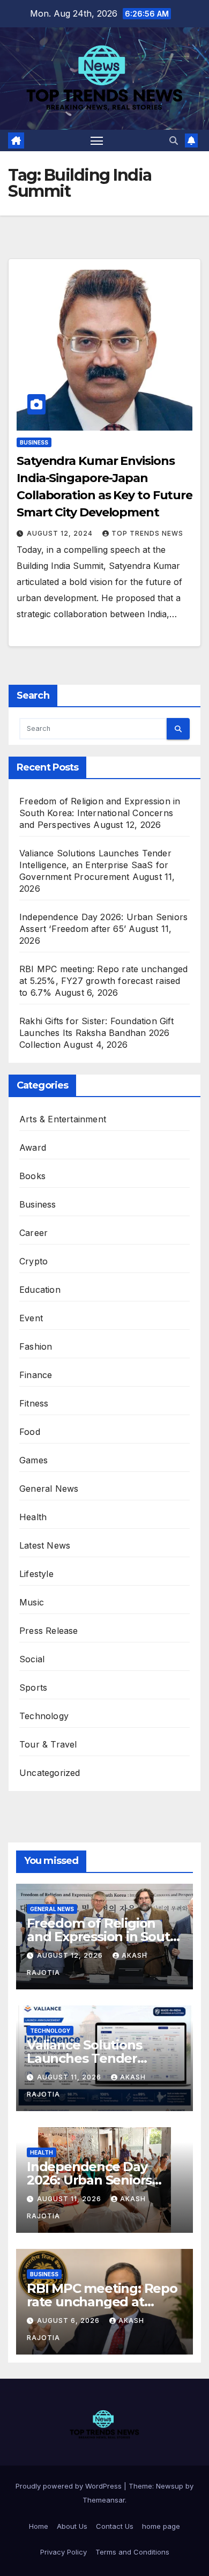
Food (30, 1432)
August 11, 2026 (70, 2077)
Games (33, 1460)
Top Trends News (147, 533)
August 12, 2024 (61, 533)
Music (32, 1602)
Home (39, 2526)
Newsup (170, 2486)
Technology (44, 1716)
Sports (33, 1687)
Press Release (49, 1631)
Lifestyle (36, 1574)
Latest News (45, 1545)
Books (32, 1176)
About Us (72, 2526)
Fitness (34, 1403)
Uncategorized (50, 1773)
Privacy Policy (64, 2552)
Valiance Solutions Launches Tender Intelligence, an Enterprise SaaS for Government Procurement (95, 865)
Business (34, 442)
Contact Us (115, 2526)
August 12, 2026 (71, 1955)
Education (40, 1290)
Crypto (33, 1261)
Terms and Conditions (132, 2552)
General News (49, 1489)
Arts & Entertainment (63, 1119)
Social (32, 1659)
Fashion (36, 1346)
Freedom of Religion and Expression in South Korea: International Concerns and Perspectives (100, 813)
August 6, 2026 (69, 2320)
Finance (36, 1375)
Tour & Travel (48, 1744)
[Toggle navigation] (97, 140)
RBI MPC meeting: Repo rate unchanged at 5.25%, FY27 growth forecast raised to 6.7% (103, 981)
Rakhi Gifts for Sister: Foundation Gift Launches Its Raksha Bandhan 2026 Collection (96, 1033)
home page (161, 2526)
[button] (174, 140)
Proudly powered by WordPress (70, 2486)
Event (31, 1318)
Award (33, 1148)
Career (33, 1233)
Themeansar (104, 2500)
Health (33, 1517)
